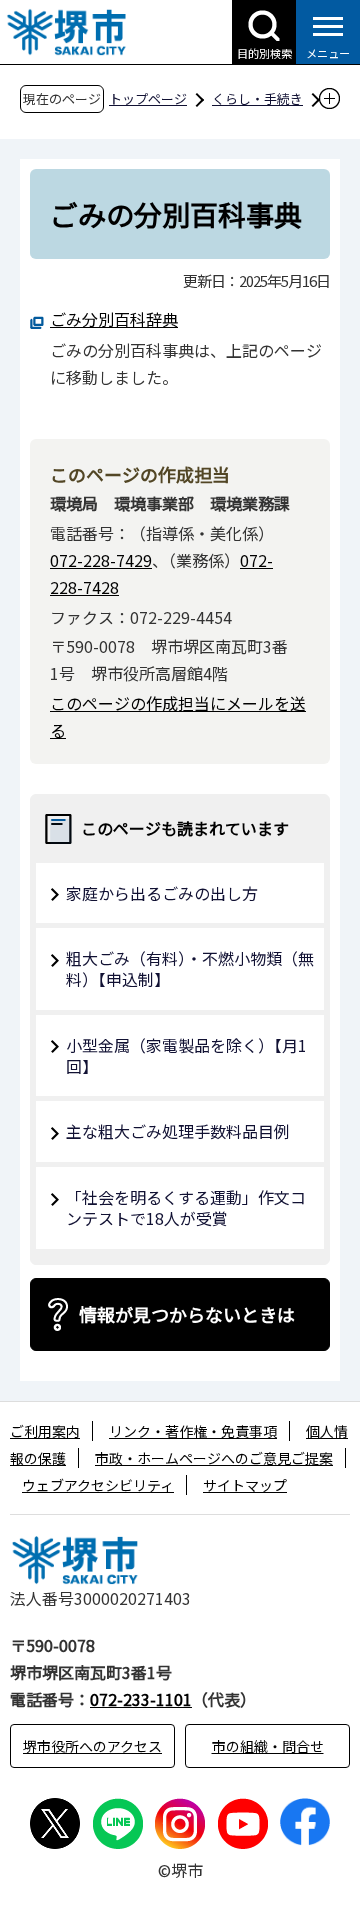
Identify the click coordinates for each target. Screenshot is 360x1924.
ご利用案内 (45, 1431)
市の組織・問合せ (268, 1746)
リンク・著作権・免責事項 (193, 1431)
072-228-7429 (101, 560)
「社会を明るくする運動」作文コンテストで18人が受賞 (186, 1207)
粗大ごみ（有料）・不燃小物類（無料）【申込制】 (190, 968)
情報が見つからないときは (187, 1314)
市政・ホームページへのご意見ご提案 (214, 1458)
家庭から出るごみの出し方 (162, 893)
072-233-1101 (141, 1699)
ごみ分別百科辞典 (114, 319)
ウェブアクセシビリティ (98, 1485)
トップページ (148, 98)
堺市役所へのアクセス (92, 1746)
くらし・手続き (257, 98)
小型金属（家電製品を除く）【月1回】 (186, 1055)
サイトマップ (245, 1485)
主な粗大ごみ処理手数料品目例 (178, 1131)
